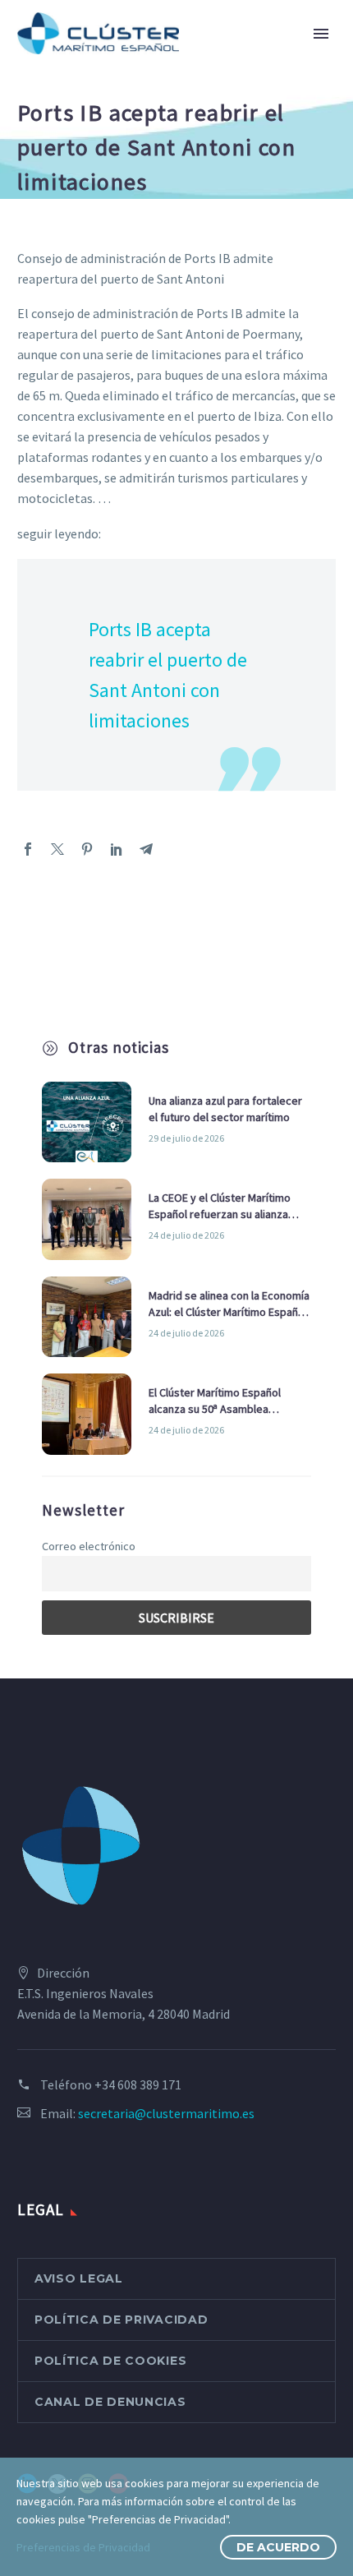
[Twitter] (57, 849)
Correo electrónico (89, 1546)
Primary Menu (321, 34)
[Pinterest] (87, 849)
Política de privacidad (121, 2320)
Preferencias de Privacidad (83, 2547)
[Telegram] (146, 849)
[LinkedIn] (117, 849)
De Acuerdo (278, 2547)
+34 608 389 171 (138, 2084)
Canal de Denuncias (110, 2402)
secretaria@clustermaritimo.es (166, 2113)
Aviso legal (79, 2278)
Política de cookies (110, 2361)
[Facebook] (28, 849)
